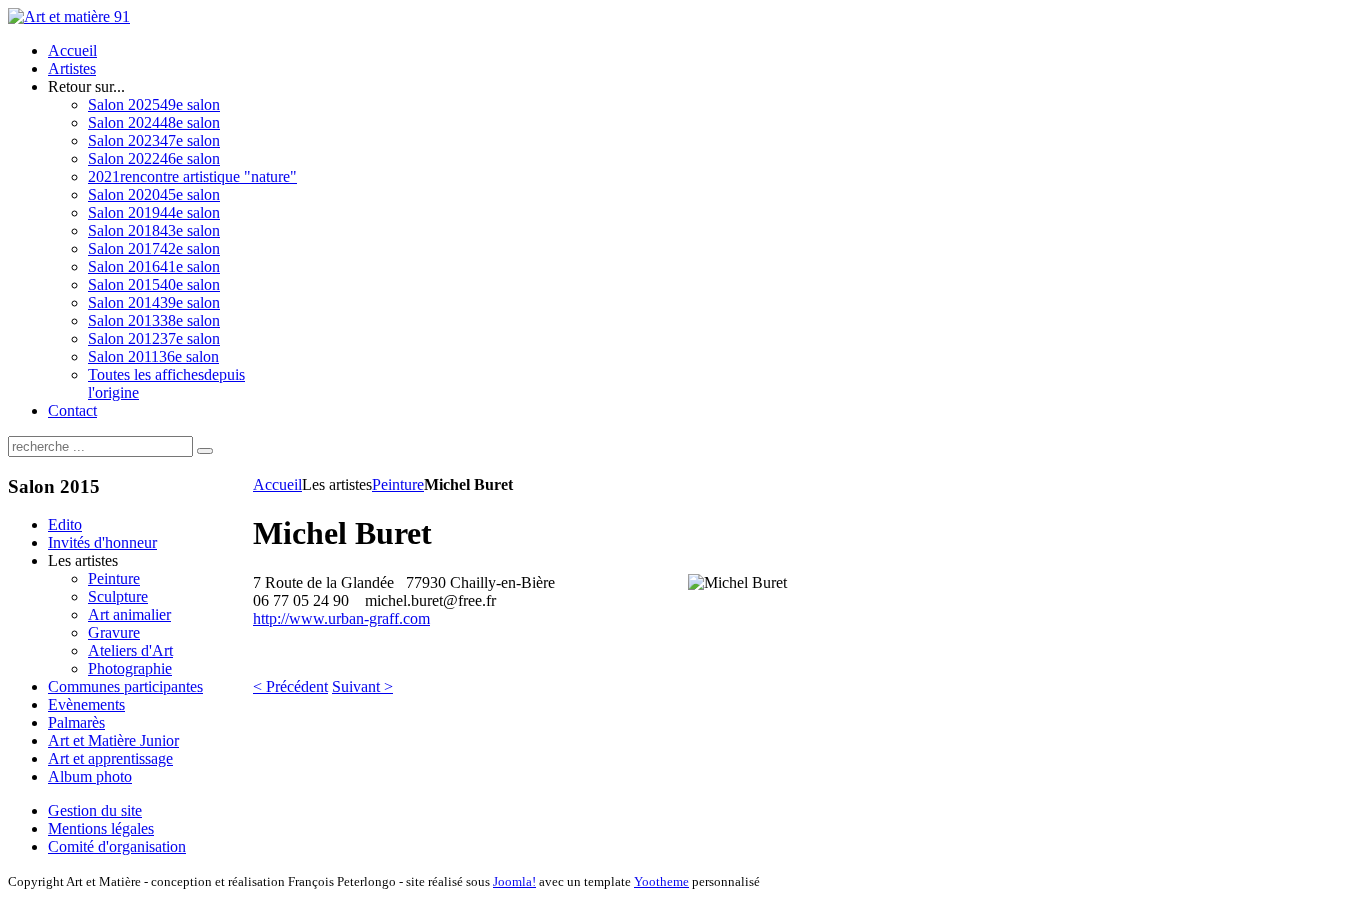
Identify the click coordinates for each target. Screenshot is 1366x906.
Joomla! (514, 881)
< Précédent (290, 686)
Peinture (398, 484)
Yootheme (661, 881)
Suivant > (362, 686)
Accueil (277, 484)
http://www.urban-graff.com (341, 618)
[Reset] (205, 451)
